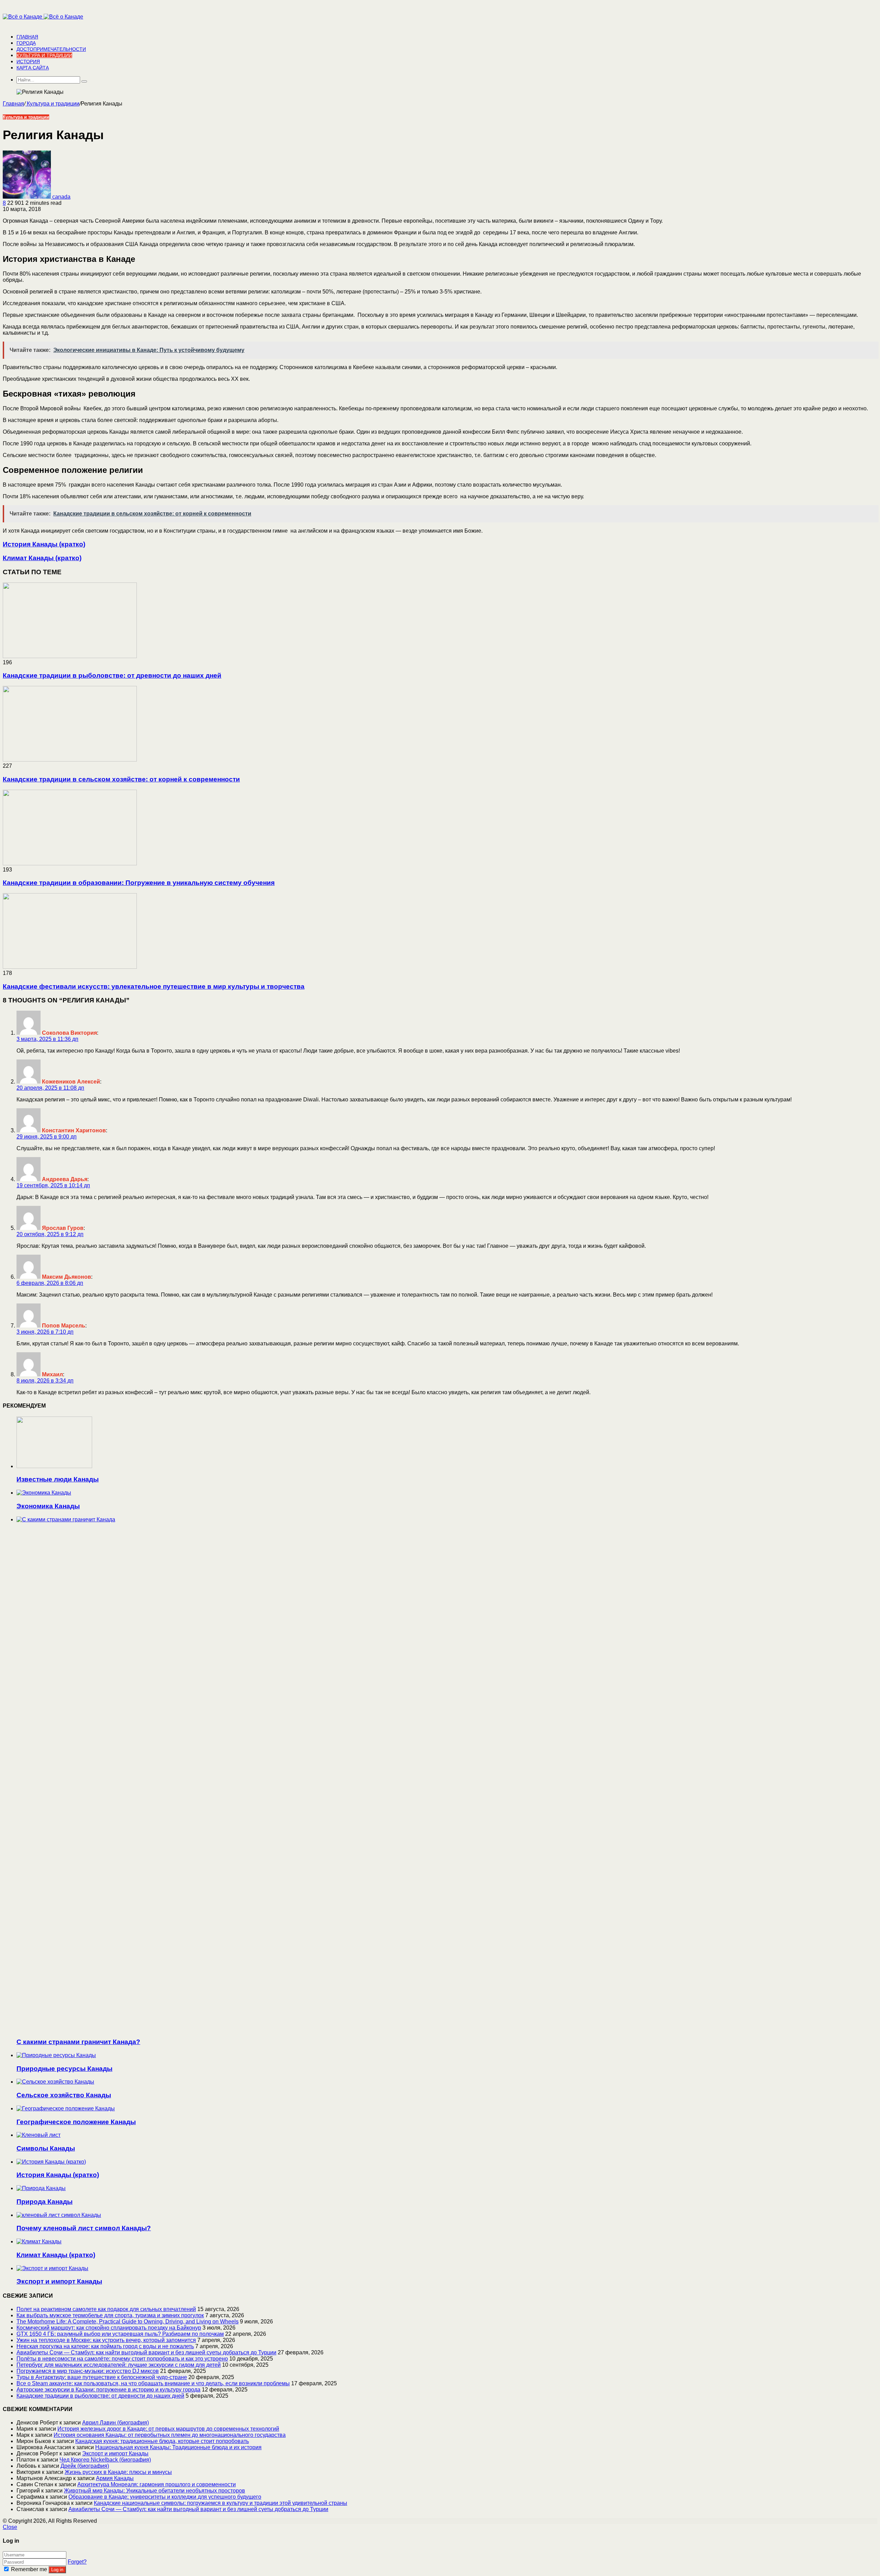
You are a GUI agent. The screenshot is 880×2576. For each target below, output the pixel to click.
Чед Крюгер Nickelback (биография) (105, 2460)
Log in (57, 2570)
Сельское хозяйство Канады (64, 2095)
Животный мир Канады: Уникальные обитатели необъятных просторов (155, 2491)
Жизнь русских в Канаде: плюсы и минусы (118, 2472)
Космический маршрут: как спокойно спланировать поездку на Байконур (109, 2328)
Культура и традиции (44, 55)
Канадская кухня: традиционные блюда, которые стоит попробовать (162, 2441)
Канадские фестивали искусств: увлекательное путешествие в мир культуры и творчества (154, 986)
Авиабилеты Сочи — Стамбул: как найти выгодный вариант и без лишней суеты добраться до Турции (146, 2352)
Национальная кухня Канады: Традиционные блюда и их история (178, 2447)
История (28, 62)
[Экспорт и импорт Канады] (52, 2268)
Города (26, 43)
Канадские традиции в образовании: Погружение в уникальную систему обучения (139, 883)
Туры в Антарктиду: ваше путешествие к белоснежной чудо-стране (102, 2377)
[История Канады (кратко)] (51, 2162)
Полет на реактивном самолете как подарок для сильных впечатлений (106, 2309)
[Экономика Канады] (44, 1493)
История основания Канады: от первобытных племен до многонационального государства (170, 2435)
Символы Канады (46, 2148)
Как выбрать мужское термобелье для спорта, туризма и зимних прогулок (110, 2315)
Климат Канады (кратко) (56, 2255)
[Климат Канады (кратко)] (39, 2241)
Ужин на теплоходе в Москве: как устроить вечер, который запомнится (106, 2340)
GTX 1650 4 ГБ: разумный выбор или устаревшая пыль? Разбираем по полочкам (120, 2334)
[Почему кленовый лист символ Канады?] (59, 2215)
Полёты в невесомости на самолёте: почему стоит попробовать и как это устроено (122, 2359)
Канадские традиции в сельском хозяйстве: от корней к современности (121, 779)
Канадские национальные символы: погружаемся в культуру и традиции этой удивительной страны (221, 2503)
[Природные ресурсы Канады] (56, 2055)
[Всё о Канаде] (43, 17)
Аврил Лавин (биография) (115, 2423)
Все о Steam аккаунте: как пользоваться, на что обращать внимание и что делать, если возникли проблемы (153, 2383)
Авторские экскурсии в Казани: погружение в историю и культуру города (108, 2390)
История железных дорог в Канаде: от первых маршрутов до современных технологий (168, 2429)
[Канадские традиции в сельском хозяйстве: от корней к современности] (70, 760)
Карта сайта (33, 68)
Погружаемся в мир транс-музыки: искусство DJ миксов (88, 2371)
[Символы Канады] (38, 2135)
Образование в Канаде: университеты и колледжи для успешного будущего (165, 2497)
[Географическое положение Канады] (66, 2108)
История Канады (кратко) (58, 2175)
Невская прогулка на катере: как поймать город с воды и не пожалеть (105, 2346)
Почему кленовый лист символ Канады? (84, 2228)
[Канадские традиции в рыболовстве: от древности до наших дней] (70, 656)
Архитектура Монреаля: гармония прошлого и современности (157, 2484)
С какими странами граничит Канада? (78, 2042)
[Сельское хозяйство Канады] (55, 2082)
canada (61, 197)
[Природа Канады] (41, 2188)
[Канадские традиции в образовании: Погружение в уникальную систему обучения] (70, 863)
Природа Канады (45, 2202)
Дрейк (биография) (85, 2466)
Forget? (77, 2562)
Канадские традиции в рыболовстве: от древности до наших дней (112, 675)
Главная (27, 37)
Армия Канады (115, 2478)
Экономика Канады (48, 1506)
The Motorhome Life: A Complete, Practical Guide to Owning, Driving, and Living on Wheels (128, 2322)
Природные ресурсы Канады (64, 2069)
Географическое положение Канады (76, 2122)
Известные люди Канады (58, 1479)
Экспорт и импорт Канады (59, 2281)
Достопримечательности (51, 49)
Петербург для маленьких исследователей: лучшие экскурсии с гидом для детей (119, 2365)
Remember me (29, 2569)
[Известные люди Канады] (54, 1466)
